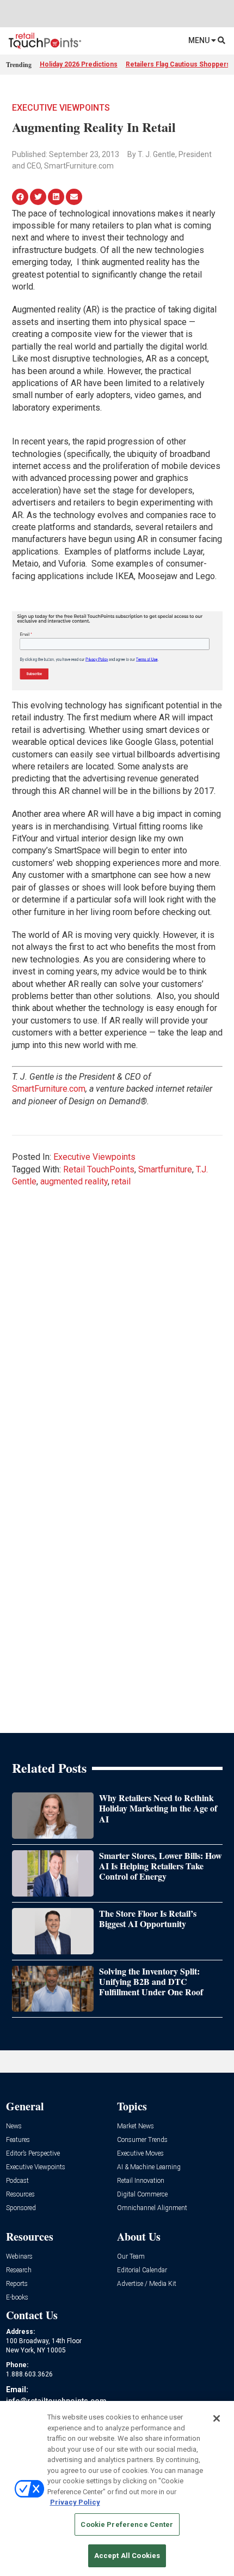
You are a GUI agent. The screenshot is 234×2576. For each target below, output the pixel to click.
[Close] (217, 2418)
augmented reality (74, 1181)
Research (19, 2270)
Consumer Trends (142, 2140)
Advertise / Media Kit (147, 2284)
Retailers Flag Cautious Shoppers (178, 64)
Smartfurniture (165, 1169)
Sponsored (21, 2208)
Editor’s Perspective (33, 2154)
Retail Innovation (141, 2181)
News (14, 2126)
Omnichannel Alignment (152, 2208)
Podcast (17, 2181)
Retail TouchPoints (99, 1169)
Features (18, 2140)
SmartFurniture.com (49, 1089)
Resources (20, 2195)
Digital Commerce (142, 2195)
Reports (17, 2284)
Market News (136, 2126)
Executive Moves (140, 2154)
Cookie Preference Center (127, 2524)
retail (121, 1181)
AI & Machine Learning (149, 2167)
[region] (117, 2488)
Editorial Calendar (142, 2270)
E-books (17, 2298)
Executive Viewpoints (61, 108)
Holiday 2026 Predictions (79, 64)
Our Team (131, 2257)
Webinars (19, 2257)
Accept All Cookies (127, 2556)
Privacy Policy (75, 2502)
